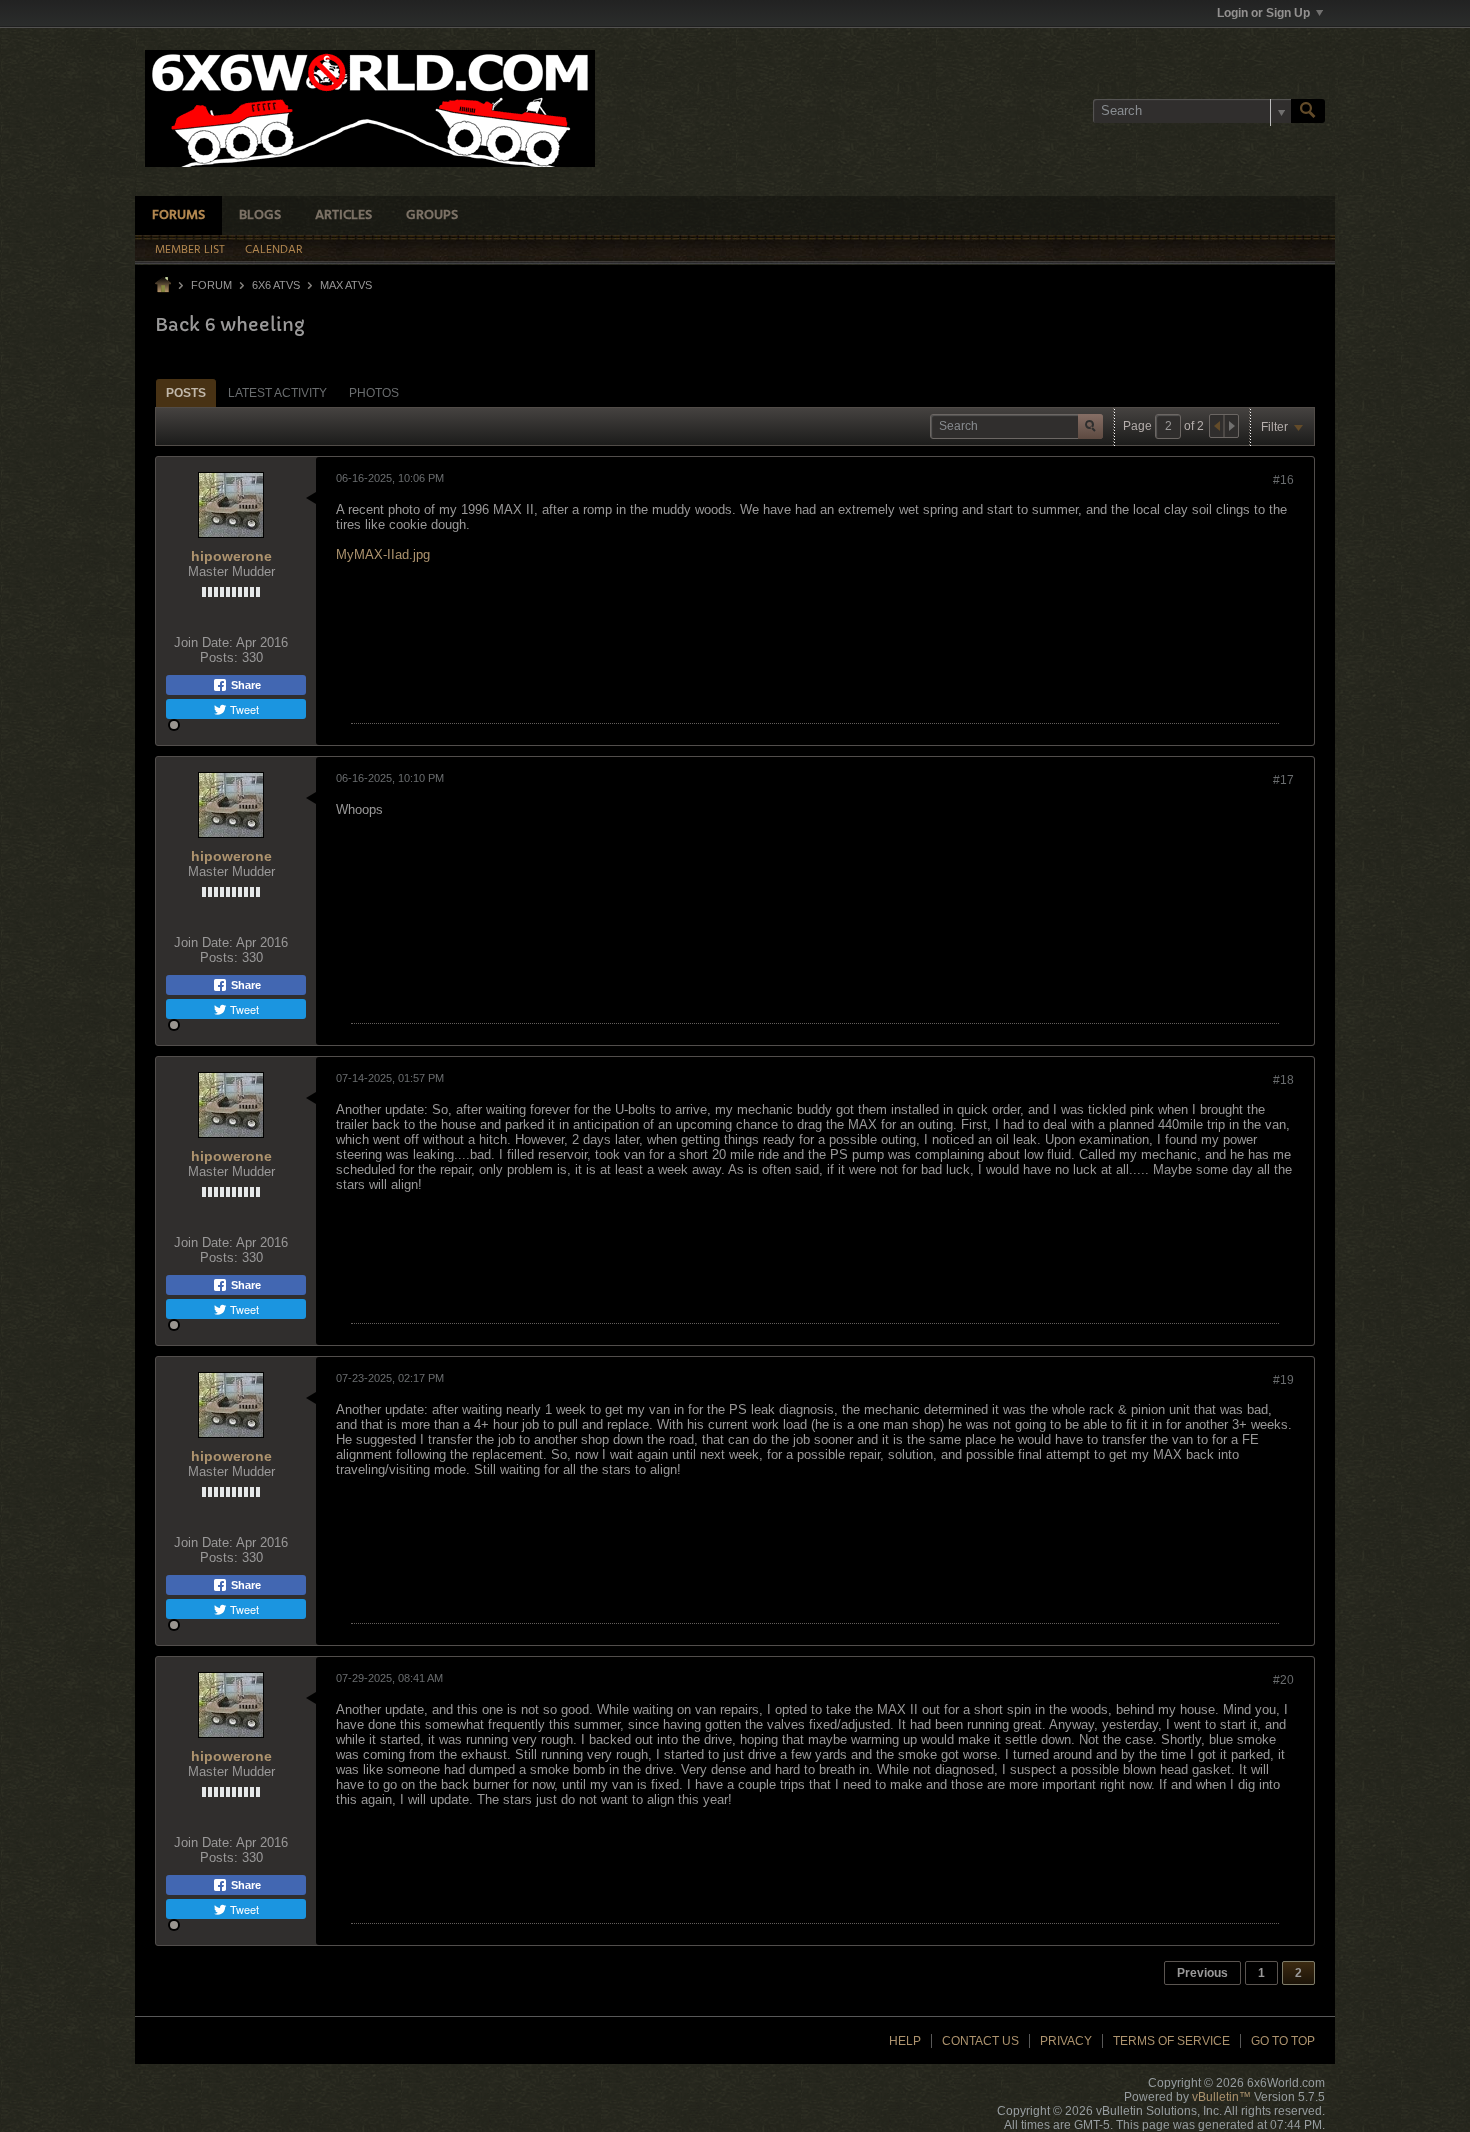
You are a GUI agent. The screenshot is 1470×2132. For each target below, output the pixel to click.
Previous (1202, 1973)
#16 (1283, 480)
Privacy (1066, 2041)
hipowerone (231, 556)
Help (905, 2041)
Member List (190, 250)
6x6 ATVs (276, 285)
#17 (1283, 780)
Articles (343, 215)
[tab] (186, 392)
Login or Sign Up (1263, 13)
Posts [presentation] (186, 393)
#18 (1283, 1080)
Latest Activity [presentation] (277, 393)
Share (244, 685)
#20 (1283, 1680)
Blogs (260, 215)
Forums (178, 215)
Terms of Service (1171, 2041)
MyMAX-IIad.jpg (383, 554)
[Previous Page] (1217, 426)
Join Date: (203, 642)
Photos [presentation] (374, 393)
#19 (1283, 1380)
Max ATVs (346, 285)
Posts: (219, 657)
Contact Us (980, 2041)
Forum (211, 285)
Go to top (1283, 2041)
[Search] (1308, 111)
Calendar (274, 250)
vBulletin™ (1221, 2097)
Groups (432, 215)
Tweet (243, 709)
